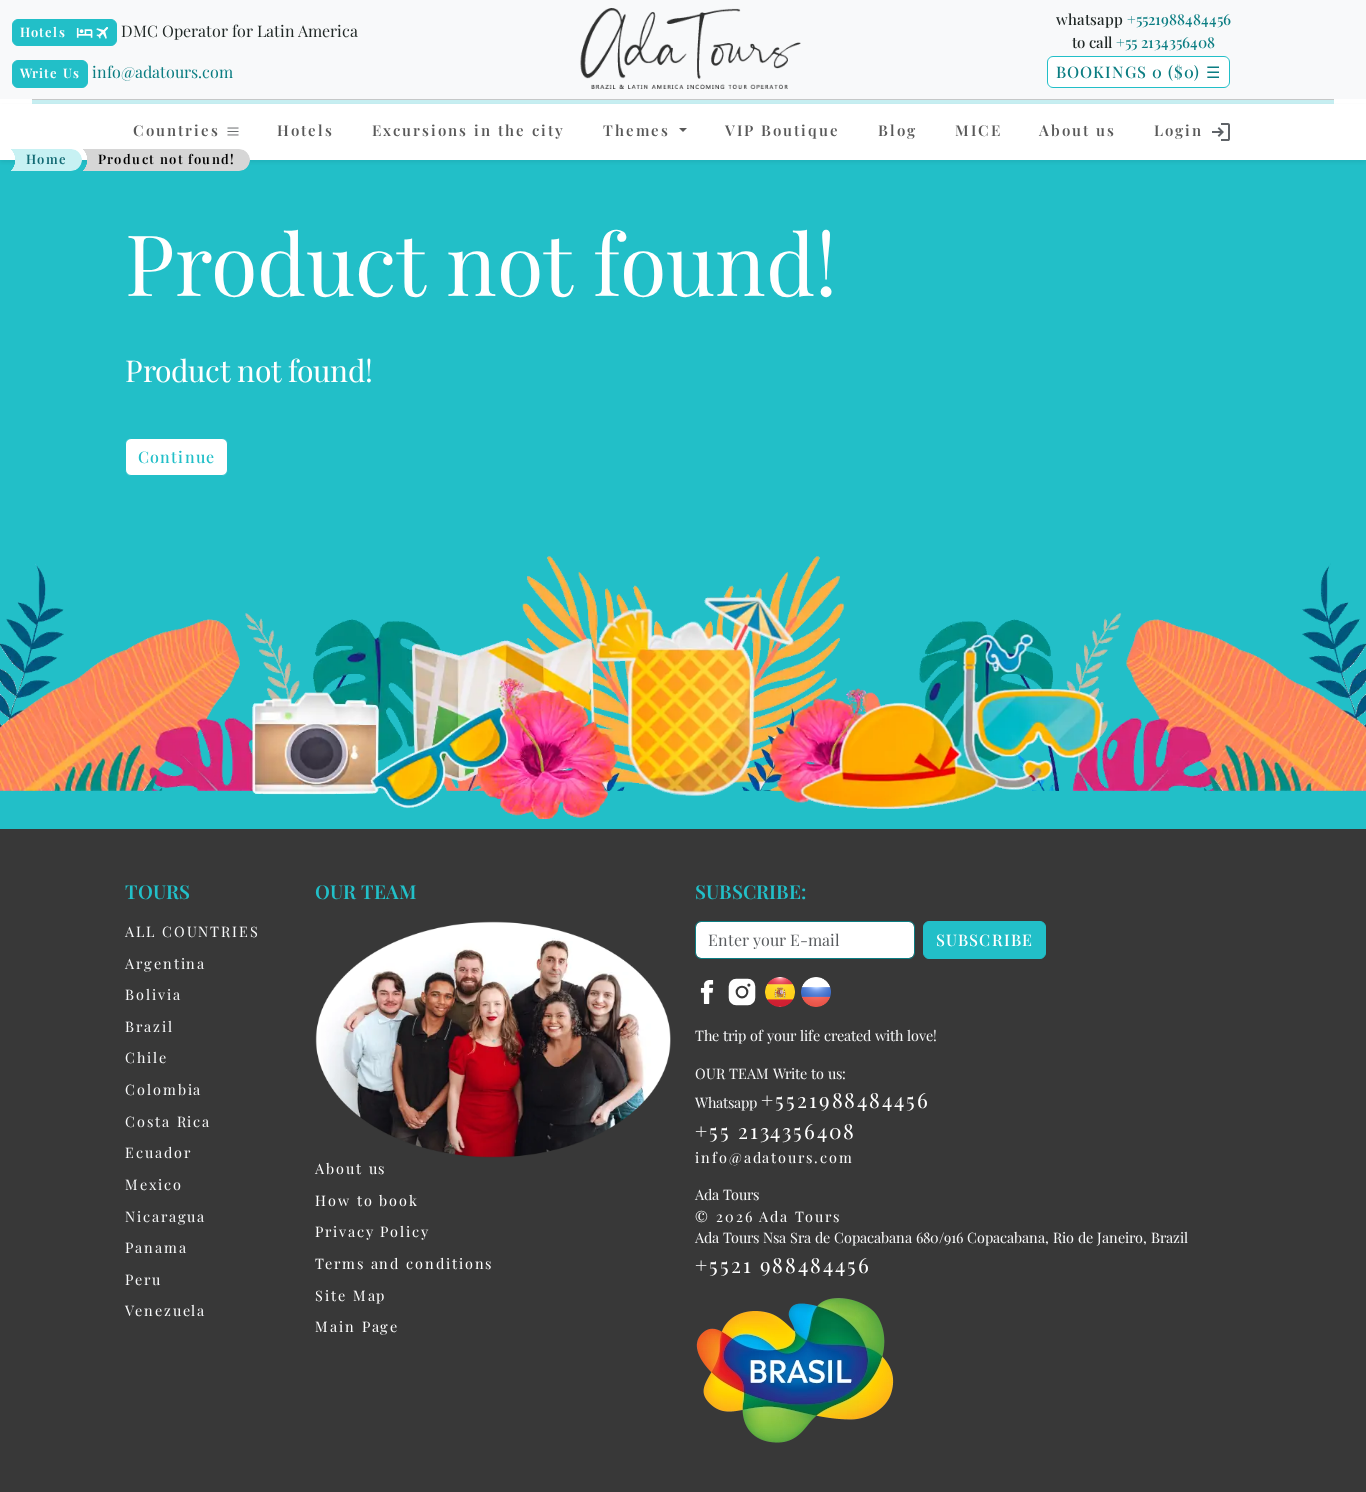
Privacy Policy (372, 1231)
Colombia (163, 1089)
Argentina (165, 963)
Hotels (43, 31)
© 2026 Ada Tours (768, 1216)
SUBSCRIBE (984, 939)
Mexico (154, 1184)
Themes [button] (639, 130)
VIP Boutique (782, 130)
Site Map (350, 1295)
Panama (156, 1247)
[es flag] (783, 990)
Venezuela (165, 1310)
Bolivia (153, 994)
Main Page (357, 1326)
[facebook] (710, 990)
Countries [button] (179, 130)
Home (47, 158)
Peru (143, 1279)
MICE (978, 130)
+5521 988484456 (783, 1264)
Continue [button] (176, 456)
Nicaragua (165, 1216)
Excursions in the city (468, 130)
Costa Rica (168, 1121)
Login (1181, 130)
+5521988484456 (1179, 19)
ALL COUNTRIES (192, 931)
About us (1077, 130)
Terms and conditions (404, 1263)
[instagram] (745, 990)
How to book (367, 1200)
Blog (897, 130)
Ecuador (158, 1152)
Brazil (149, 1026)
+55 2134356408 (1165, 42)
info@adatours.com (162, 71)
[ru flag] (816, 990)
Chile (146, 1057)
